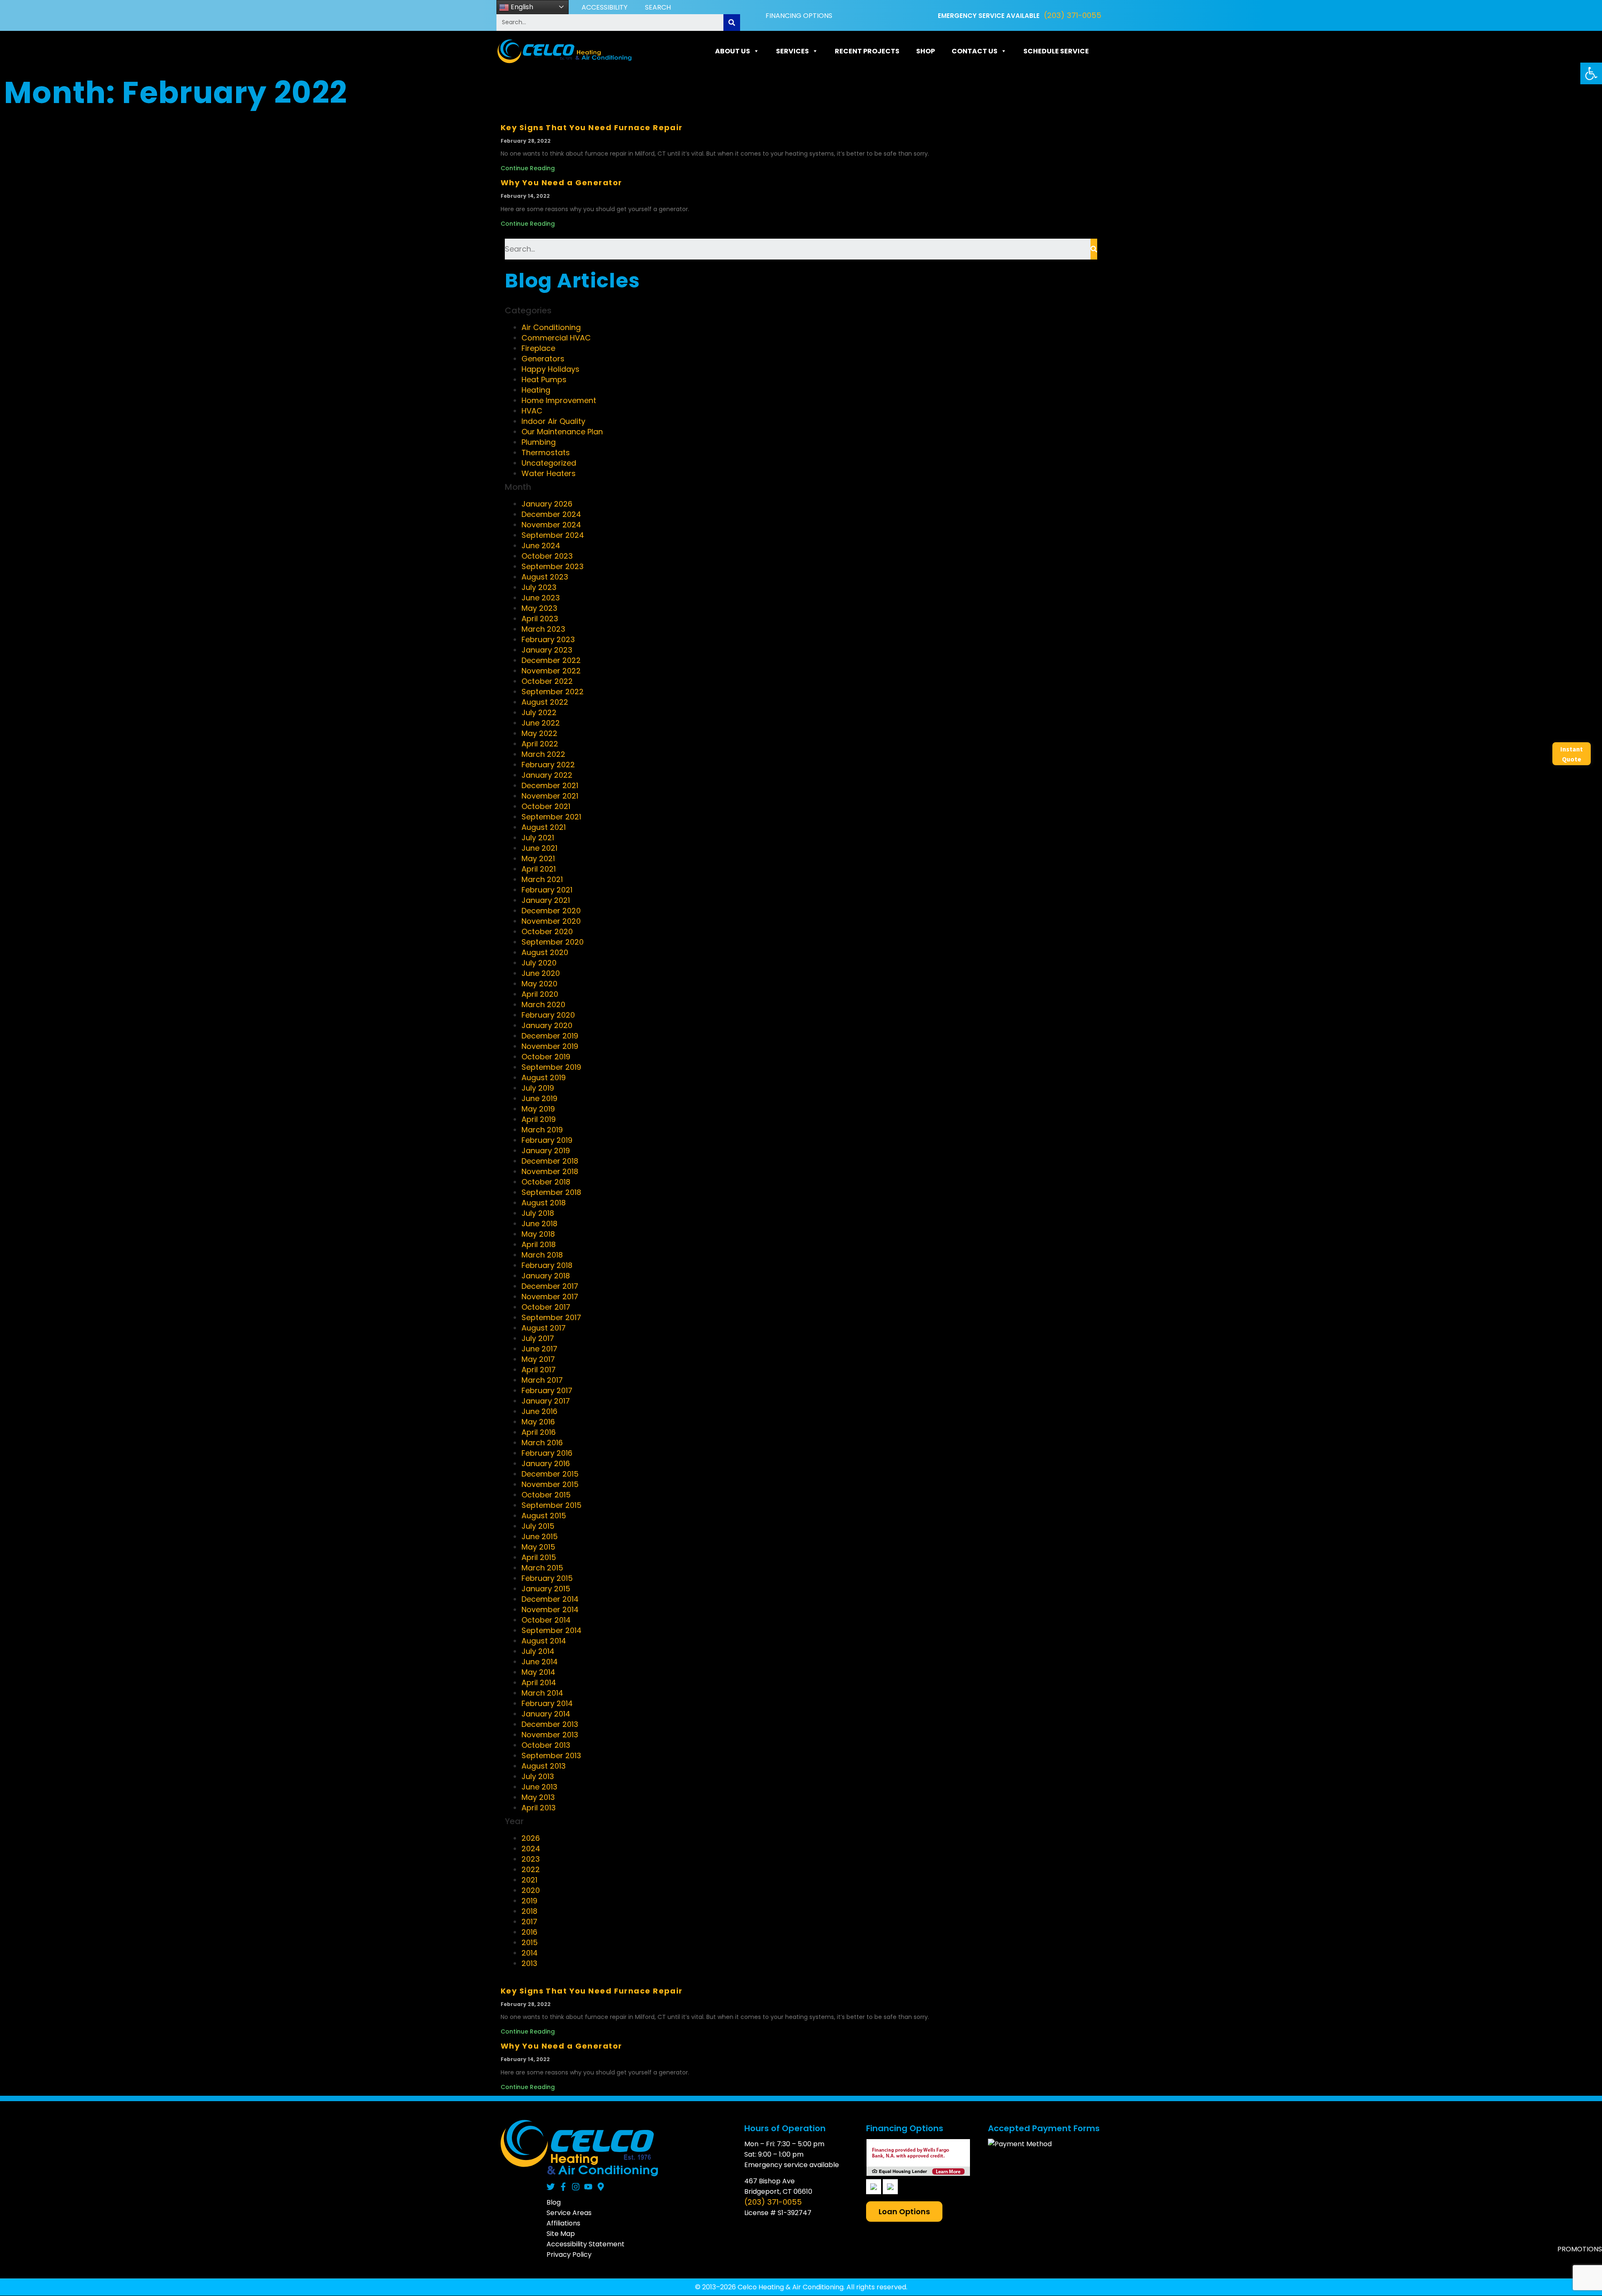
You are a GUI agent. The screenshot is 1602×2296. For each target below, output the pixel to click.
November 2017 (550, 1297)
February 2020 (548, 1015)
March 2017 (542, 1380)
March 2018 (542, 1255)
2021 (529, 1880)
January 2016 (546, 1463)
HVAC (532, 411)
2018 (529, 1911)
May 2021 (538, 858)
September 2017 (551, 1317)
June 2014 (540, 1662)
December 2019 (550, 1036)
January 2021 (546, 900)
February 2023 (548, 639)
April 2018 (539, 1244)
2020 (531, 1890)
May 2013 (538, 1797)
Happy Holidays (550, 369)
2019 (529, 1901)
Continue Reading (528, 168)
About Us (733, 51)
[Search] (732, 23)
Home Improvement (559, 400)
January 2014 (546, 1714)
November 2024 (551, 525)
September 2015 (552, 1505)
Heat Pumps (544, 379)
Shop (926, 51)
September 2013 (551, 1755)
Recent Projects (867, 51)
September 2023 (553, 566)
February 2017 (547, 1390)
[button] (1591, 73)
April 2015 (539, 1557)
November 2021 (550, 796)
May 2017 (538, 1359)
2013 (529, 1963)
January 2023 (547, 650)
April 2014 (539, 1682)
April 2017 (539, 1370)
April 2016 (539, 1432)
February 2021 (547, 890)
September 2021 (551, 817)
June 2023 (541, 598)
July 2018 (538, 1213)
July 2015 (538, 1526)
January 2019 (546, 1151)
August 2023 (545, 577)
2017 (529, 1922)
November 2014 (550, 1609)
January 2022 (547, 775)
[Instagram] (576, 2187)
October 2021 (546, 806)
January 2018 (546, 1276)
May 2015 (538, 1547)
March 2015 (542, 1568)
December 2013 (550, 1724)
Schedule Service (1056, 51)
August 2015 (544, 1516)
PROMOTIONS (1580, 2249)
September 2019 (551, 1067)
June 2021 (539, 848)
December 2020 (551, 911)
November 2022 (551, 671)
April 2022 (540, 744)
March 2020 (543, 1004)
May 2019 (538, 1109)
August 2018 (544, 1203)
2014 (530, 1953)
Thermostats (546, 452)
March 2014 (542, 1693)
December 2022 (551, 660)
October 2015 (546, 1495)
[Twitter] (551, 2187)
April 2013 (539, 1808)
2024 (531, 1849)
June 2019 (539, 1098)
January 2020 (547, 1025)
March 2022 (543, 754)
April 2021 (539, 869)
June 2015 (540, 1536)
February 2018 (547, 1265)
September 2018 (551, 1192)
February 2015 (547, 1578)
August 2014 (544, 1641)
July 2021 (538, 838)
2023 (531, 1859)
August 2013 (544, 1766)
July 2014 (538, 1651)
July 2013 (538, 1776)
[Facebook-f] (563, 2187)
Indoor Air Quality (553, 421)
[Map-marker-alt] (601, 2187)
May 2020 (539, 984)
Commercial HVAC (556, 338)
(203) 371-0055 (1073, 15)
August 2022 (545, 702)
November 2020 (551, 921)
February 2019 (547, 1140)
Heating (536, 390)
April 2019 (539, 1119)
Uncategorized (549, 463)
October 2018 (546, 1182)
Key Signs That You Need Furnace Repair (592, 127)
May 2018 (538, 1234)
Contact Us (975, 51)
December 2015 (550, 1474)
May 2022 (539, 733)
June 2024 (541, 546)
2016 (529, 1932)
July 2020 (539, 963)
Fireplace (538, 348)
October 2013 (546, 1745)
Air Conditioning (551, 327)
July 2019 (538, 1088)
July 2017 (538, 1338)
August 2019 (544, 1077)
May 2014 (538, 1672)
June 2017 (539, 1349)
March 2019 (542, 1130)
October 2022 (547, 681)
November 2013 (550, 1735)
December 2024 (551, 514)
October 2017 (546, 1307)
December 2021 (550, 785)
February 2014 (547, 1703)
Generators (543, 359)
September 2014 (552, 1630)
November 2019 (550, 1046)
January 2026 (547, 504)
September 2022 (553, 692)
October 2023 (547, 556)
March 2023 (543, 629)
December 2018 (550, 1161)
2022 (531, 1869)
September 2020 (553, 942)
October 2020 (547, 931)
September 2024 (553, 535)
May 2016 (538, 1422)
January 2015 (546, 1589)
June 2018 (539, 1224)
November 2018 (550, 1171)
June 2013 (539, 1787)
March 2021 (542, 879)
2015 (530, 1942)
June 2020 (541, 973)
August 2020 (545, 952)
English (521, 7)
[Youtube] (588, 2187)
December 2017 (550, 1286)
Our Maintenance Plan (562, 432)
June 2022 (541, 723)
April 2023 (540, 619)
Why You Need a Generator (562, 183)
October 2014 (546, 1620)
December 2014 (550, 1599)
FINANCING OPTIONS (799, 16)
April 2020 (540, 994)
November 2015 (550, 1484)
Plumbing (539, 442)
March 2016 (542, 1443)
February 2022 (548, 765)
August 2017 (544, 1328)
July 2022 (539, 712)
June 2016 (539, 1411)
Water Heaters (549, 473)
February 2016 (547, 1453)
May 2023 (539, 608)
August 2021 (544, 827)
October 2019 (546, 1057)
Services (792, 51)
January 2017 (546, 1401)
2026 (531, 1838)
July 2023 (539, 587)
